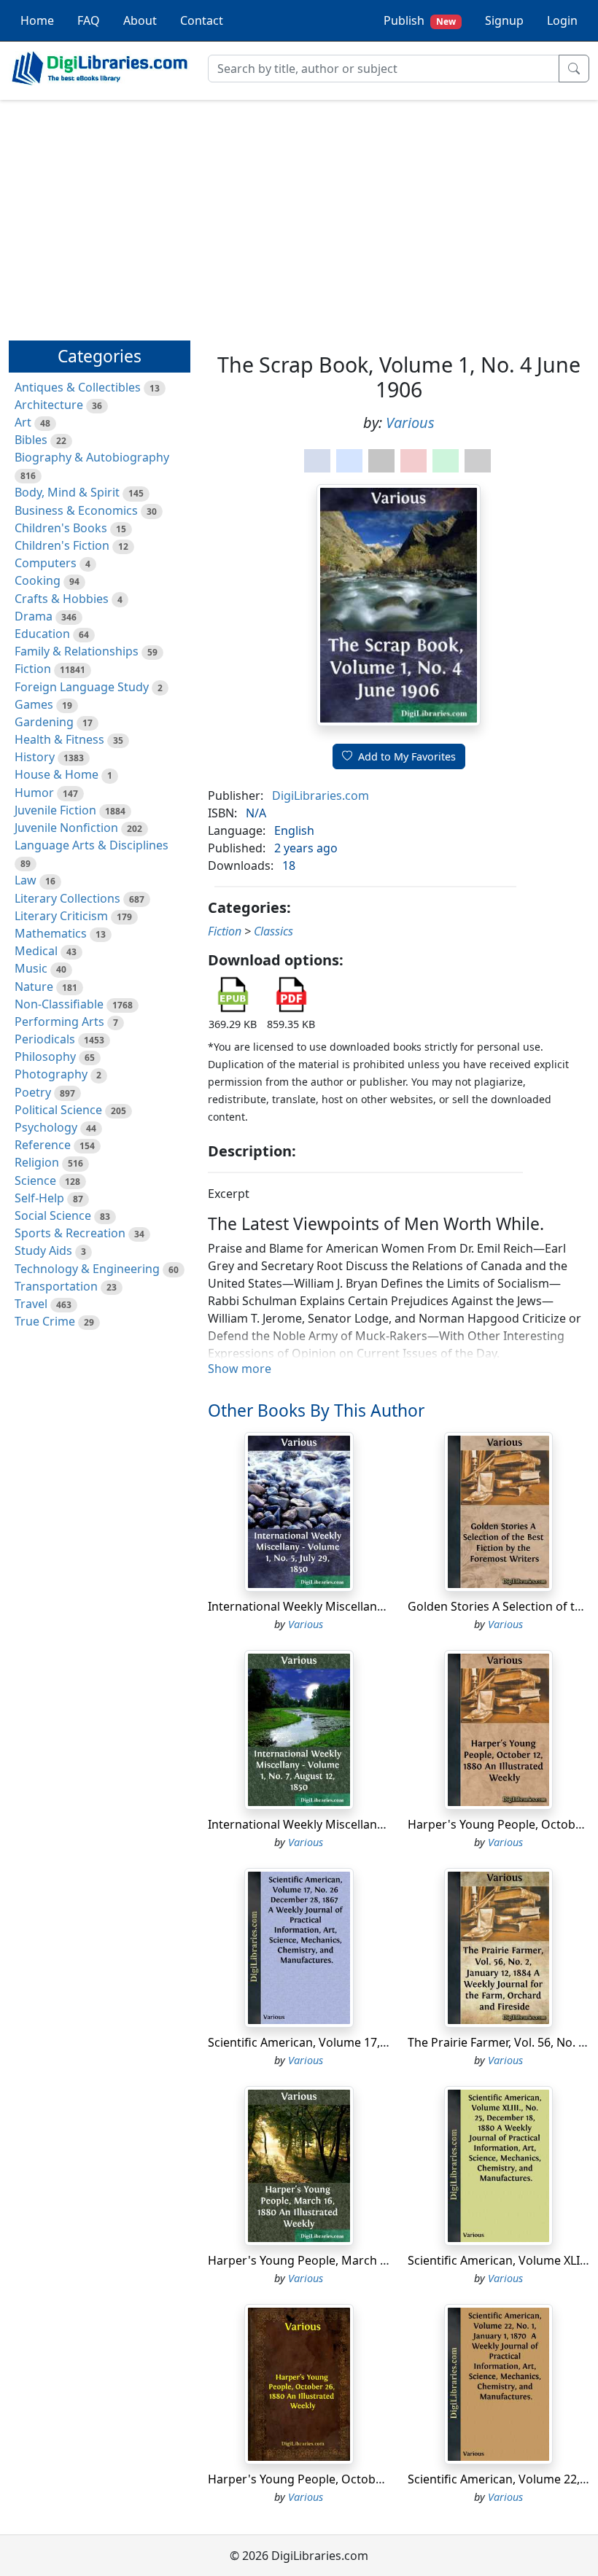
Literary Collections (67, 898)
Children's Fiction (62, 545)
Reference (43, 1145)
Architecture (49, 405)
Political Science (58, 1110)
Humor (34, 793)
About (140, 20)
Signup (504, 20)
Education (42, 634)
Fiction (33, 669)
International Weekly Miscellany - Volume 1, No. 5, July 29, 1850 (380, 1606)
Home (37, 20)
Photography (51, 1074)
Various (410, 423)
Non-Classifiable (59, 1004)
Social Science (53, 1215)
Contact (202, 20)
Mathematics (51, 933)
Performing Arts (59, 1022)
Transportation (56, 1286)
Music (31, 968)
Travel (31, 1304)
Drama (34, 616)
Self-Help (39, 1198)
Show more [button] (240, 1369)
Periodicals (45, 1039)
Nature (34, 987)
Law (26, 880)
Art (23, 422)
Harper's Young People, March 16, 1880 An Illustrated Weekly (376, 2260)
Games (34, 704)
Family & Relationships (77, 651)
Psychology (46, 1127)
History (35, 757)
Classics (273, 931)
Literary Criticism (61, 916)
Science (35, 1180)
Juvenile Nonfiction (66, 828)
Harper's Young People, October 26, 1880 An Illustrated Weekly (381, 2479)
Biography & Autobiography (92, 457)
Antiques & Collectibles (78, 387)
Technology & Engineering (87, 1269)
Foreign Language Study (82, 687)
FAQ (89, 20)
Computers (46, 563)
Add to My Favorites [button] (407, 756)
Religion (37, 1162)
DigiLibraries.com (321, 795)
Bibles (31, 440)
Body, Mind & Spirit (67, 492)
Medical (36, 951)
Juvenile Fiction (55, 810)
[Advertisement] (299, 214)
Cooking (38, 580)
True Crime (45, 1321)
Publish (420, 20)
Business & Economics (76, 510)
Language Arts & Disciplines (92, 845)
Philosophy (45, 1057)
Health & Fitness (59, 739)
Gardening (44, 722)
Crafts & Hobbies (62, 599)
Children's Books (61, 528)
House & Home (57, 774)
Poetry (33, 1092)
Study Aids (43, 1250)
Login (562, 20)
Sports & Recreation (70, 1233)
